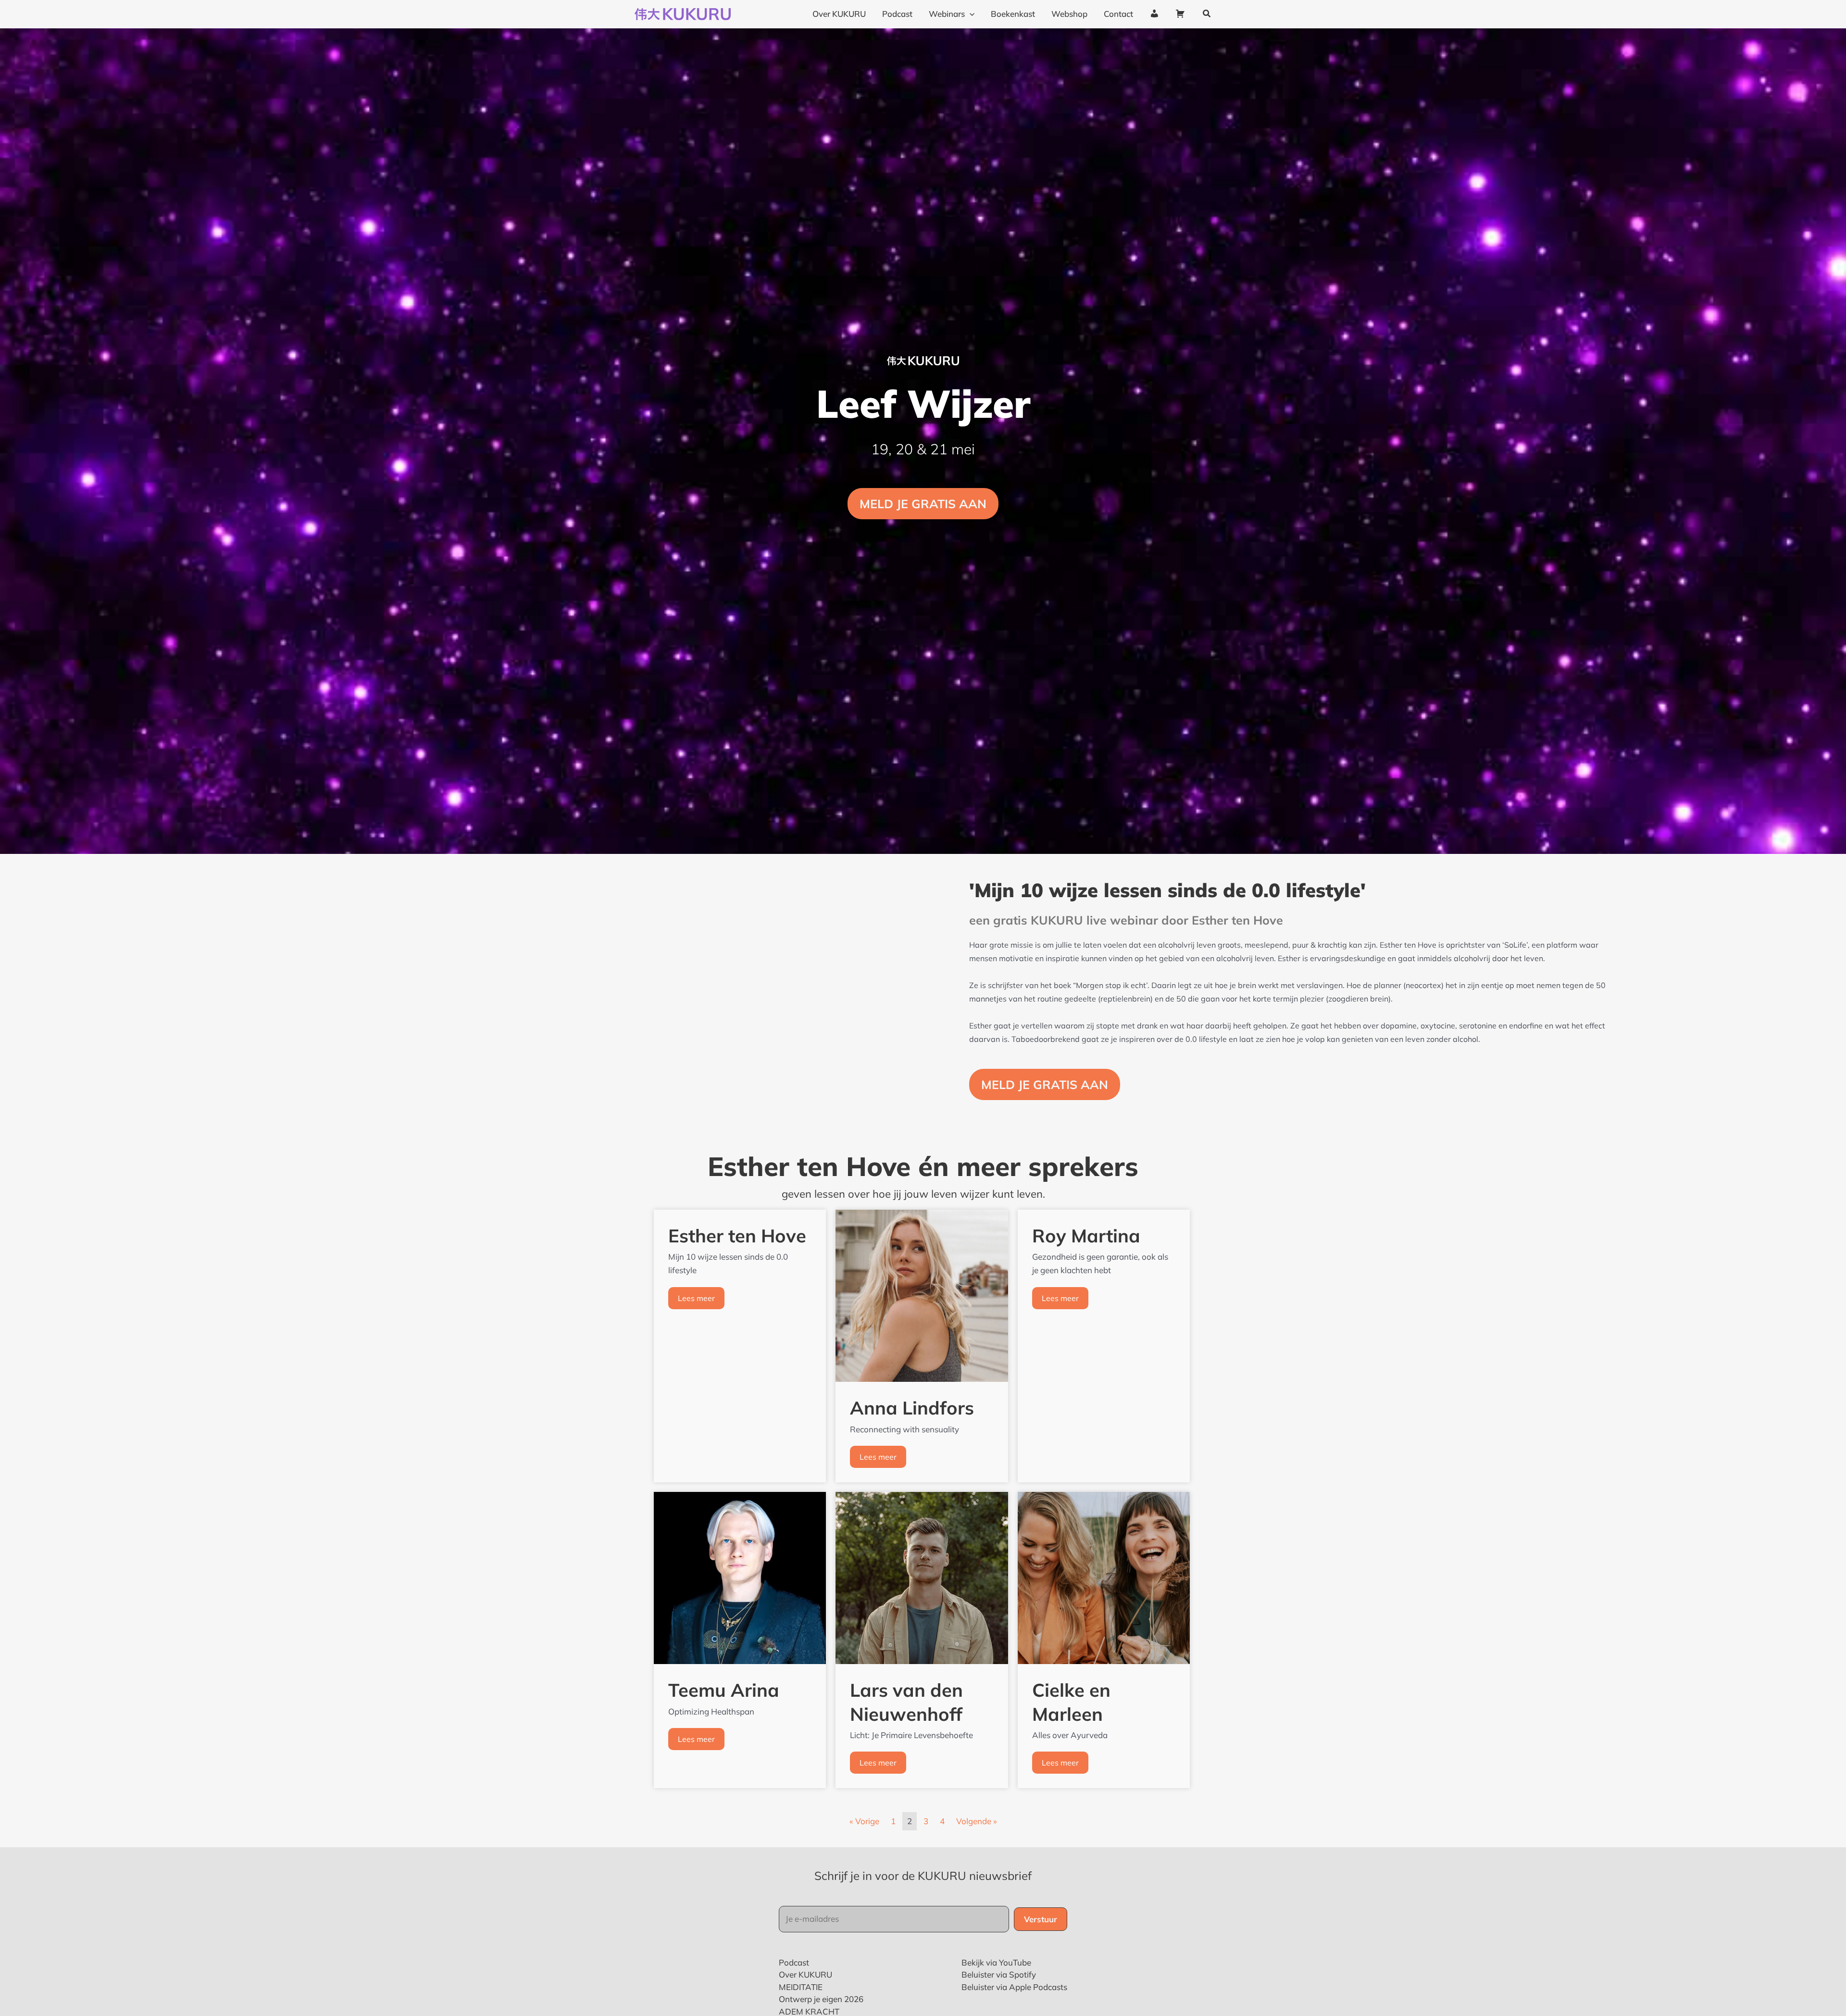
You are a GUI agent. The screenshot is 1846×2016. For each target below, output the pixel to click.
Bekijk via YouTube (996, 1962)
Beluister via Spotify (999, 1974)
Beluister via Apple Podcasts (1014, 1987)
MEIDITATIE (801, 1987)
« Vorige (864, 1821)
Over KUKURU (805, 1974)
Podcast (794, 1962)
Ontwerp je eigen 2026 (821, 1999)
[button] (1207, 14)
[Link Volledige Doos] (740, 1346)
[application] (970, 14)
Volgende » (977, 1821)
